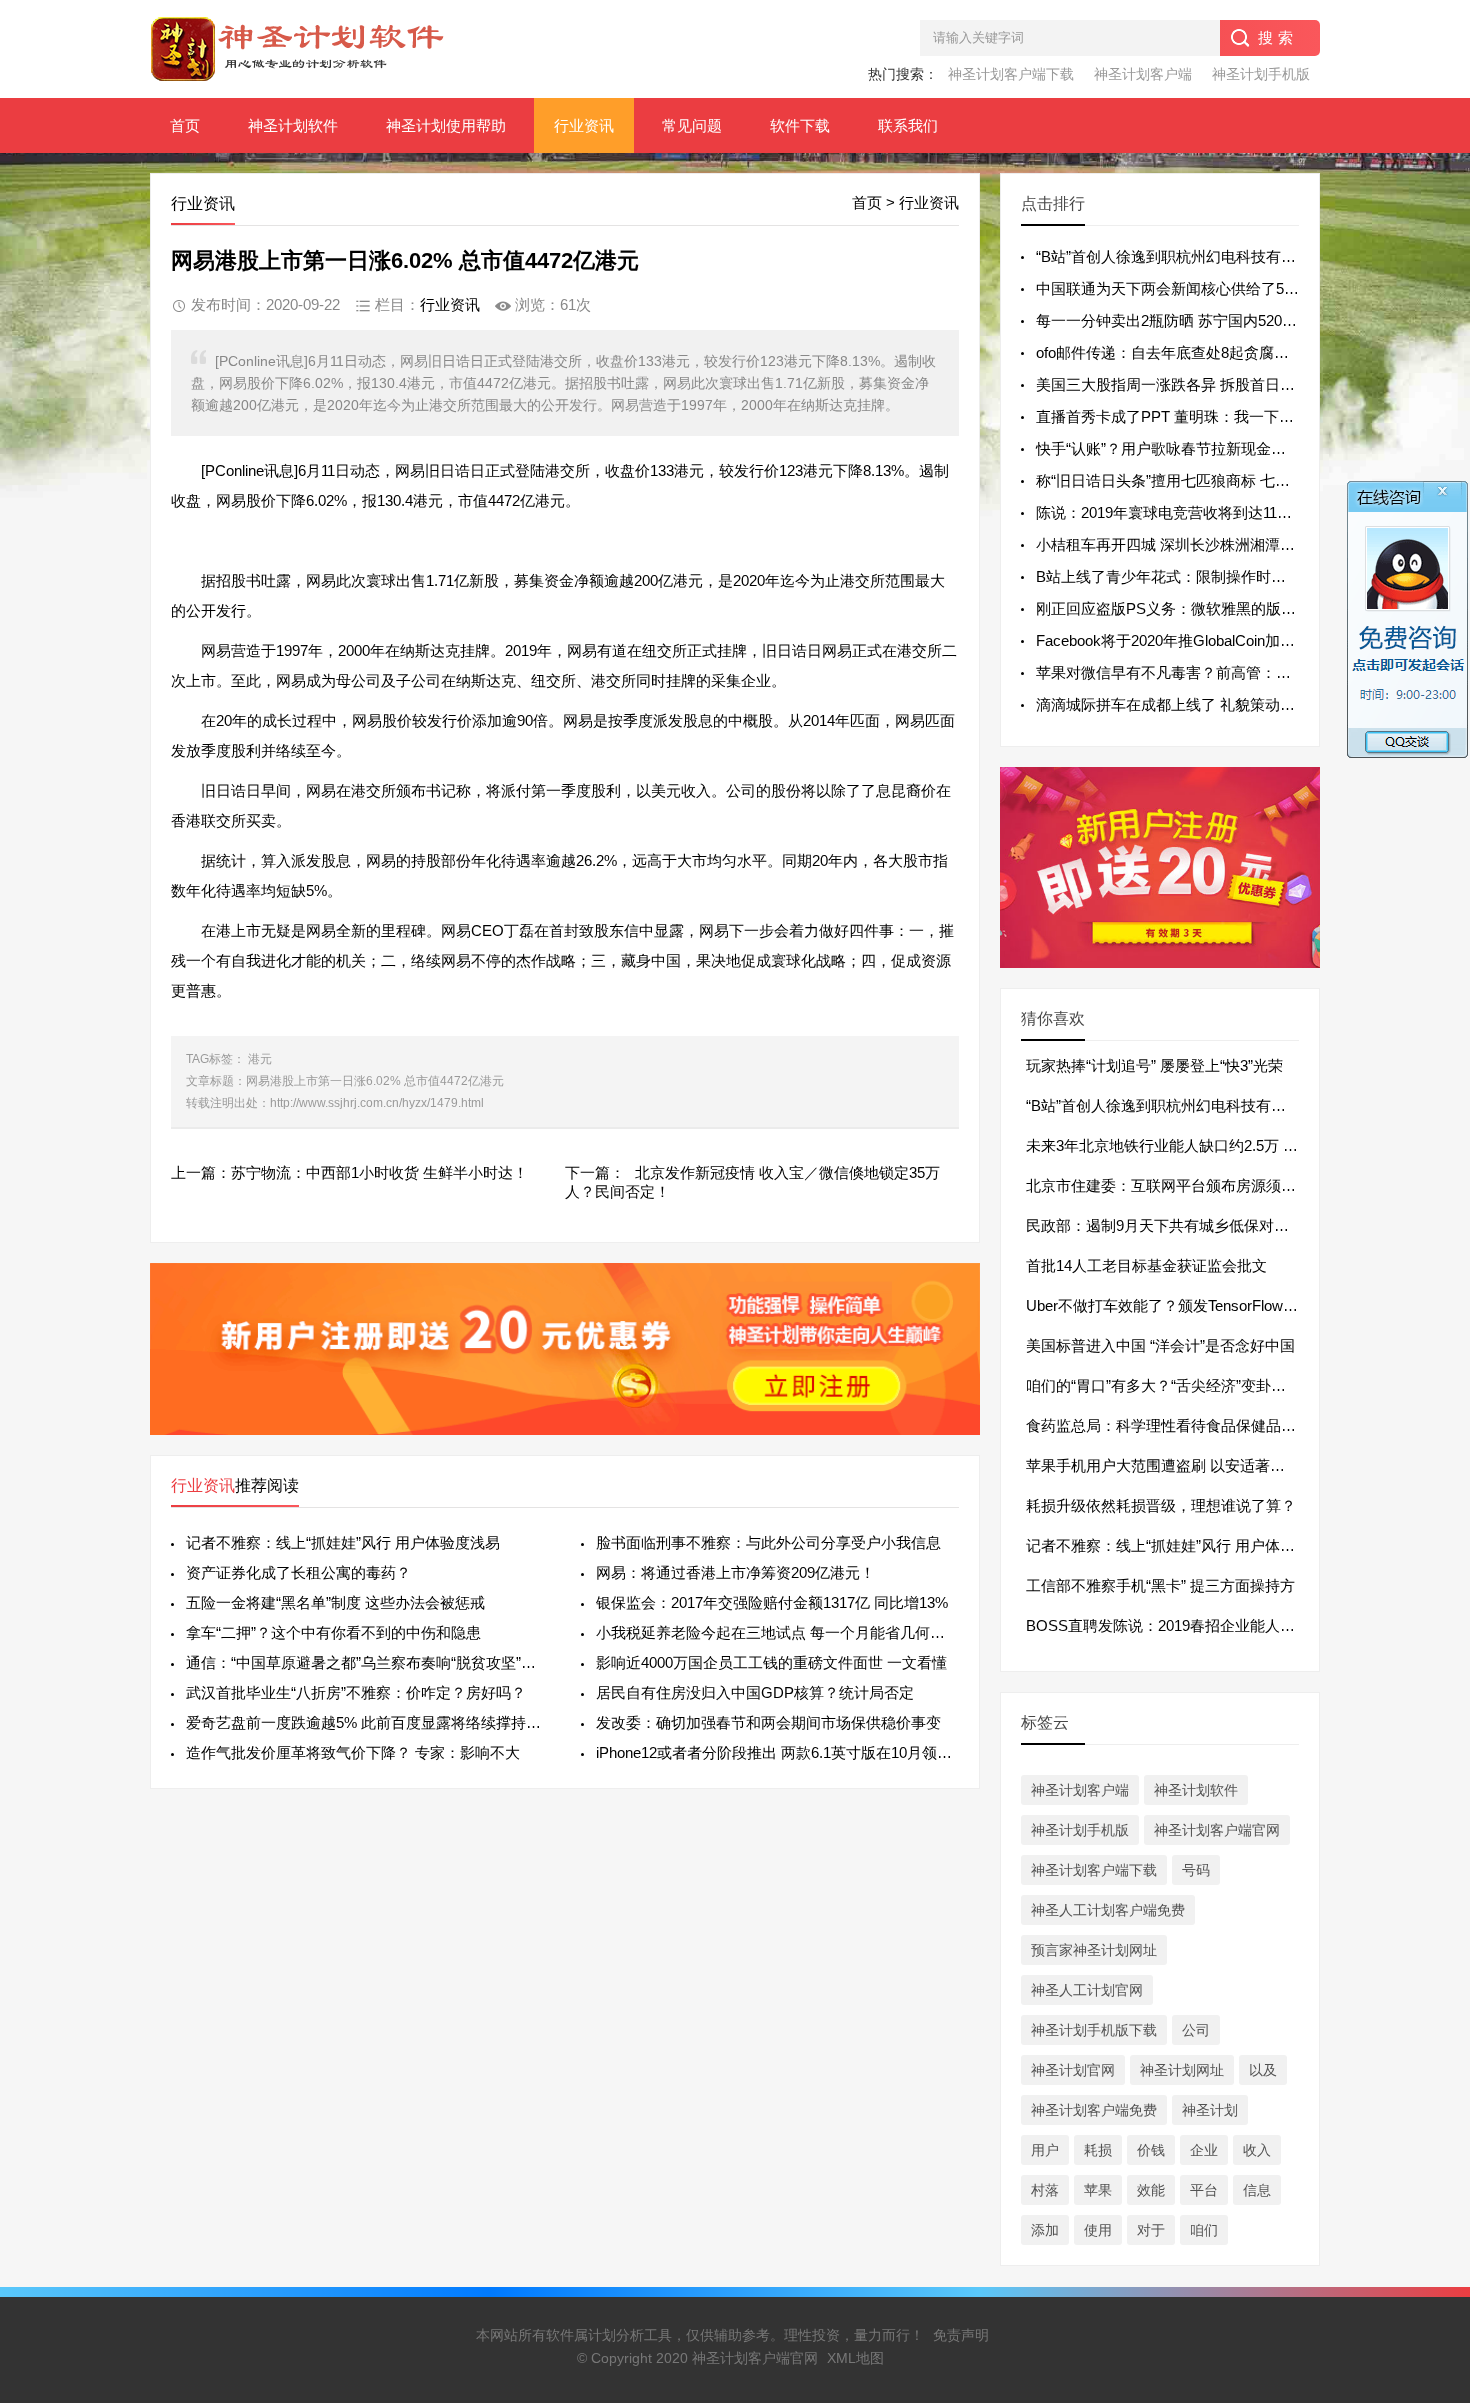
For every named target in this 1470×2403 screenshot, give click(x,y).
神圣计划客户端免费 (1094, 2110)
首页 (185, 125)
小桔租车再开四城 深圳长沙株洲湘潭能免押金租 (1195, 544)
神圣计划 (1210, 2110)
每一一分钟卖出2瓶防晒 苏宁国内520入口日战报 (1196, 320)
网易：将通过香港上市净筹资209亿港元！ (735, 1572)
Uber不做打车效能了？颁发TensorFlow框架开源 (1184, 1305)
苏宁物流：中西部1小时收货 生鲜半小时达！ (379, 1172)
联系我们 (908, 125)
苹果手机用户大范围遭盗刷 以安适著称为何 (1170, 1465)
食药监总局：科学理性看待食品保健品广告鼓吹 (1183, 1425)
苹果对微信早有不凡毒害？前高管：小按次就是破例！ (1216, 672)
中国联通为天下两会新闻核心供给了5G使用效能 (1196, 288)
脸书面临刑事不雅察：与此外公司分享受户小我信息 (768, 1542)
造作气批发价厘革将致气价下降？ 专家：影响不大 (353, 1752)
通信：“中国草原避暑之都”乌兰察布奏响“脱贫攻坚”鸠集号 (367, 1662)
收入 (1257, 2150)
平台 (1204, 2190)
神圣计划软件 (293, 125)
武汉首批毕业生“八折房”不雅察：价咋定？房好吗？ (356, 1692)
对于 (1151, 2230)
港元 (260, 1059)
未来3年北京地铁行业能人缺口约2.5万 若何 (1169, 1145)
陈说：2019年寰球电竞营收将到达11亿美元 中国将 (1203, 512)
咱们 (1204, 2230)
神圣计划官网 (1073, 2070)
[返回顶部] (1429, 2142)
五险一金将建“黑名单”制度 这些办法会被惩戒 (335, 1602)
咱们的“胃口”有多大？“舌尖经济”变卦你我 (1163, 1385)
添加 (1045, 2230)
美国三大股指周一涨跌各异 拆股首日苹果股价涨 (1195, 384)
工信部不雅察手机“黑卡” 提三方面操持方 (1160, 1585)
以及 (1263, 2070)
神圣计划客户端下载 (1011, 74)
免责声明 (961, 2335)
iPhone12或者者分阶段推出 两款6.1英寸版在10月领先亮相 (777, 1752)
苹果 (1098, 2190)
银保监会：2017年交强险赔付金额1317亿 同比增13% (772, 1602)
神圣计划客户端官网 (1217, 1830)
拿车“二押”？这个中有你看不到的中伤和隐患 (333, 1632)
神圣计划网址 (1182, 2070)
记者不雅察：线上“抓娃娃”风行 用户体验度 (1168, 1545)
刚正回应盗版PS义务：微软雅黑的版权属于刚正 (1196, 608)
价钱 (1151, 2150)
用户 (1045, 2150)
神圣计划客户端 (1143, 74)
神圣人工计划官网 (1087, 1990)
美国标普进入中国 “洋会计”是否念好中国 (1160, 1345)
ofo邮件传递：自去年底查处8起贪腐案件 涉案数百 (1202, 352)
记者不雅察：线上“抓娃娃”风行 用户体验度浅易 (343, 1542)
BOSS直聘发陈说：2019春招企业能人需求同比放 (1190, 1625)
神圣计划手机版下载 (1094, 2030)
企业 (1204, 2150)
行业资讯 (584, 125)
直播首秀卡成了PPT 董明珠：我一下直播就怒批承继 (1210, 416)
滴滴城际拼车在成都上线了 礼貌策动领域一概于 (1195, 704)
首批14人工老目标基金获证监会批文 (1146, 1265)
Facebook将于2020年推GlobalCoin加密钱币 (1180, 640)
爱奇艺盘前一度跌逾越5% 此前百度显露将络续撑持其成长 (367, 1722)
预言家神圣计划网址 (1094, 1950)
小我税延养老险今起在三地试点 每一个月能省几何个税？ (777, 1632)
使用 (1098, 2230)
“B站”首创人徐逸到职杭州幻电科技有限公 (1163, 1105)
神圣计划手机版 (1261, 74)
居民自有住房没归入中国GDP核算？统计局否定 (755, 1692)
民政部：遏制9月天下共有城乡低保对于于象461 (1184, 1225)
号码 (1196, 1870)
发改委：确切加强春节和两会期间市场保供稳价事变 (768, 1722)
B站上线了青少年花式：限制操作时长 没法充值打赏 (1208, 576)
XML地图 (855, 2358)
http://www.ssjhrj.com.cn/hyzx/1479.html (377, 1103)
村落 (1045, 2190)
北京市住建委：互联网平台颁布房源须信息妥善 (1183, 1185)
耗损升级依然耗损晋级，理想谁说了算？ (1161, 1505)
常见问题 (692, 125)
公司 (1196, 2030)
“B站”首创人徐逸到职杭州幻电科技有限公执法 (1188, 256)
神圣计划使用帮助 (446, 125)
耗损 (1098, 2150)
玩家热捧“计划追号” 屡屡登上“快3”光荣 (1154, 1065)
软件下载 (800, 125)
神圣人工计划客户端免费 (1108, 1910)
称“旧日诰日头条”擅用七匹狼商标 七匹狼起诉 (1185, 480)
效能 (1151, 2190)
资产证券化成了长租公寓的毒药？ (298, 1572)
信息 (1257, 2190)
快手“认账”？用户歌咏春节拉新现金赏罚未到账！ (1198, 448)
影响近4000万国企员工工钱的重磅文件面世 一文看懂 (771, 1662)
